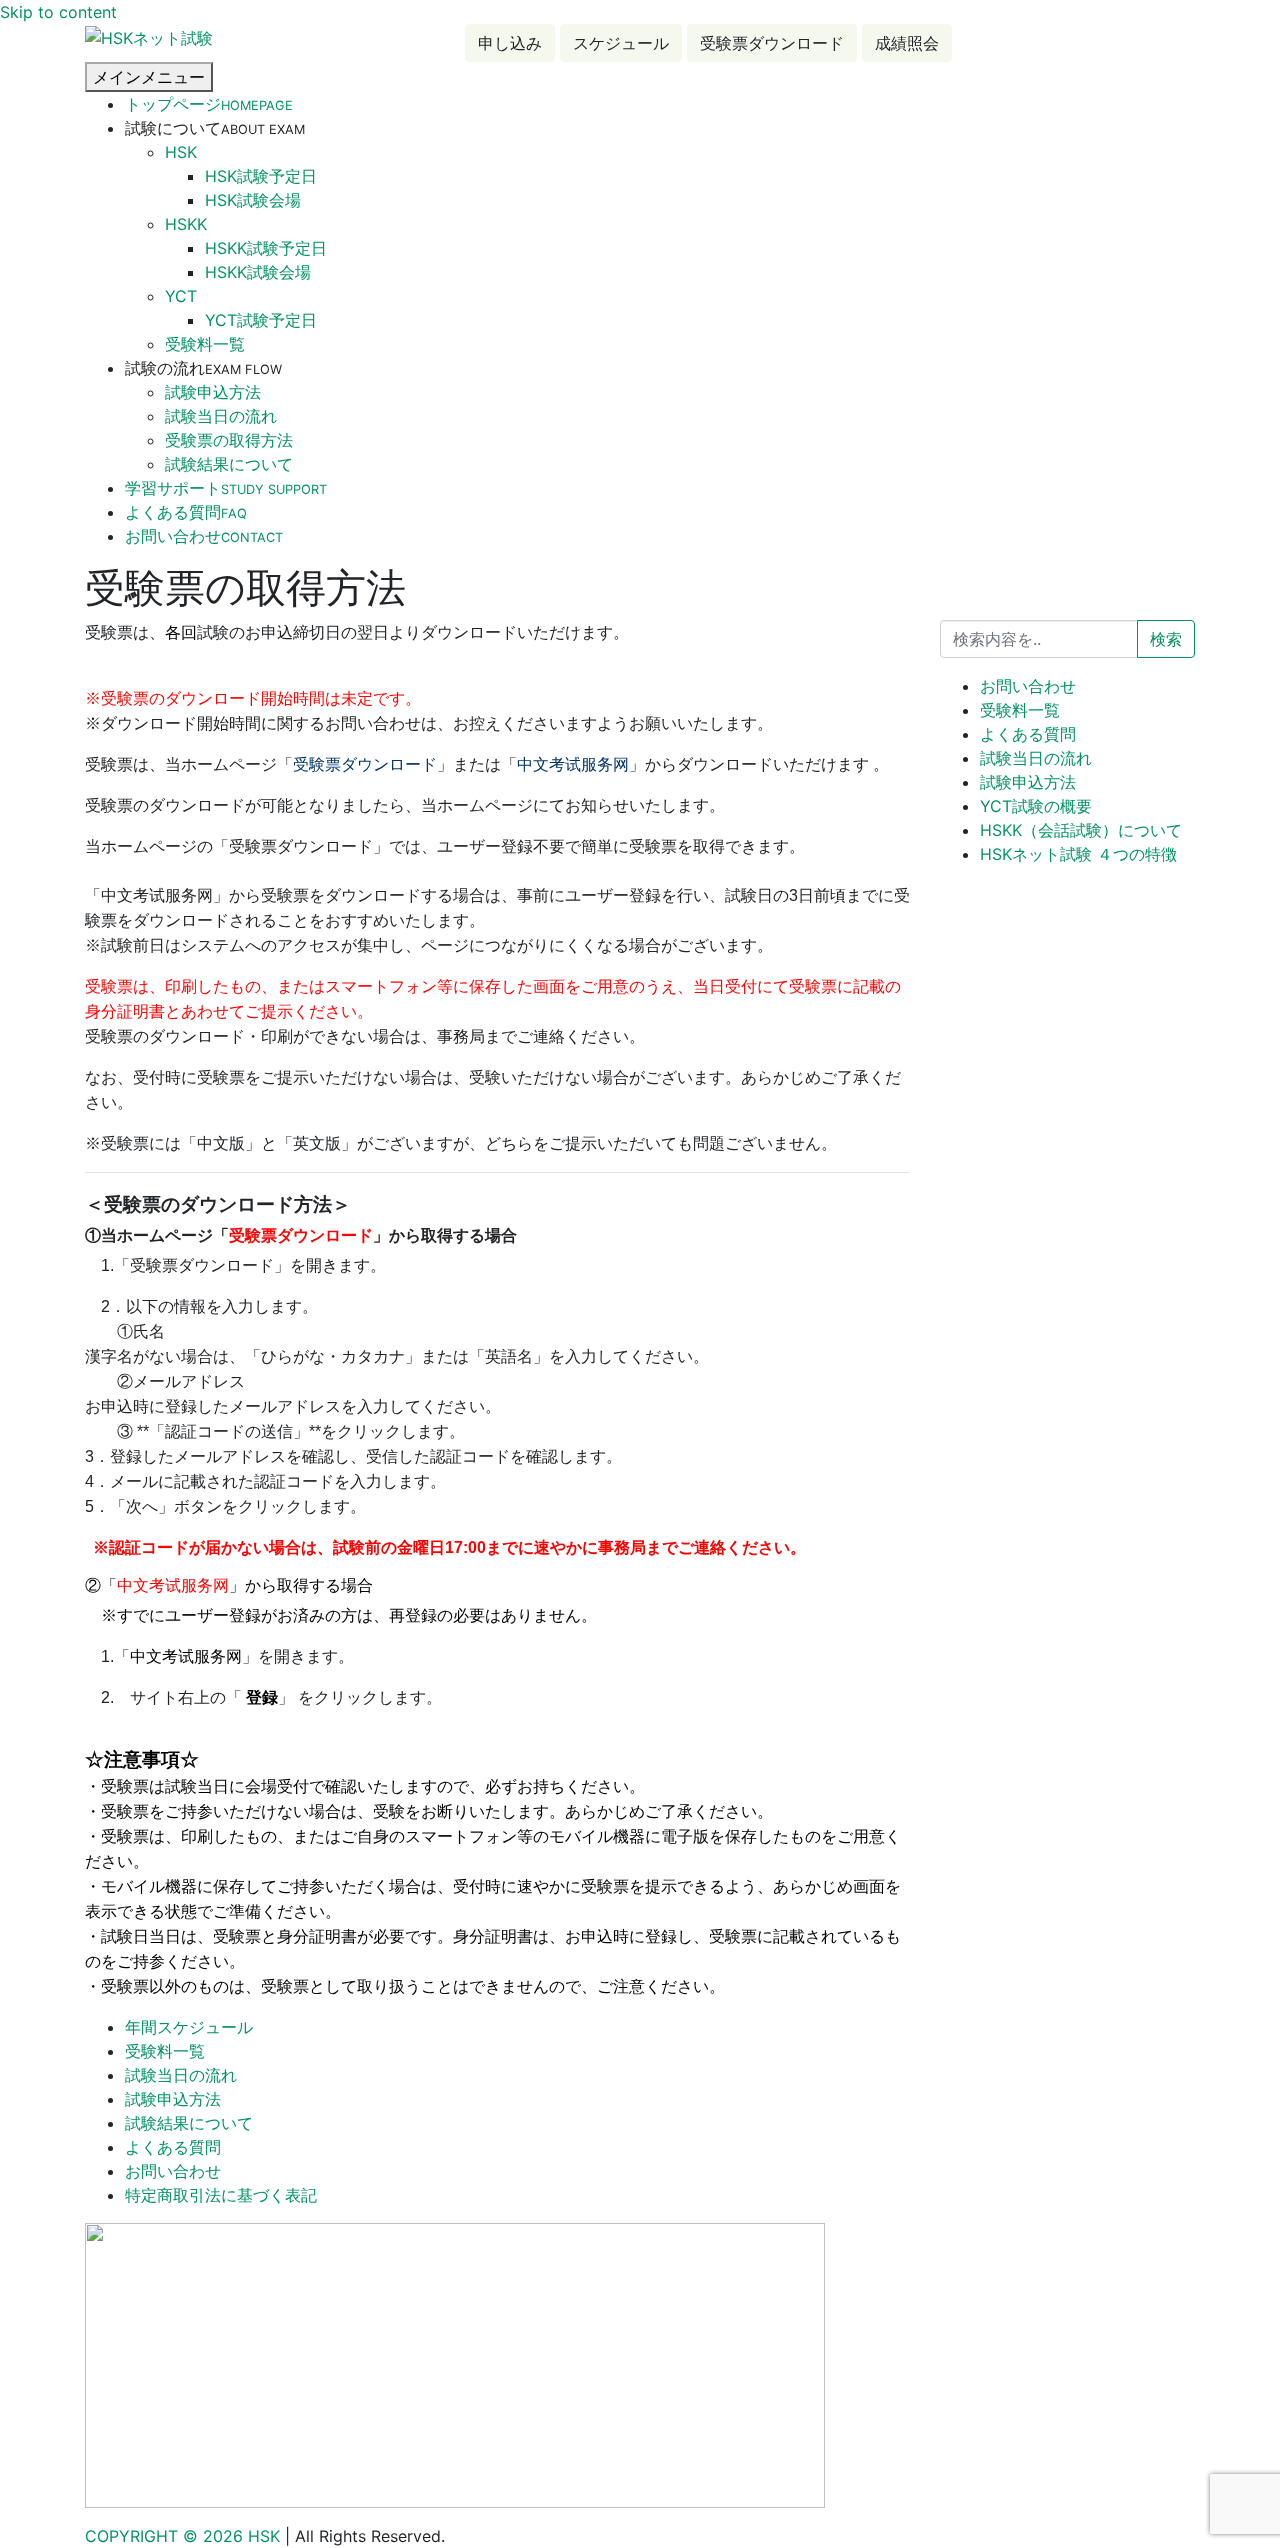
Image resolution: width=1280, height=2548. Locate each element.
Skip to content (58, 12)
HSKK (186, 224)
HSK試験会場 (253, 200)
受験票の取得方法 (229, 440)
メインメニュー (149, 77)
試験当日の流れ (221, 416)
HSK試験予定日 (261, 176)
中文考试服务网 (573, 764)
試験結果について (229, 464)
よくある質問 (186, 512)
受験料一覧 (205, 344)
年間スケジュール (189, 2027)
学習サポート (226, 488)
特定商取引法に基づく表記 (221, 2195)
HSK (181, 152)
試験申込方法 (213, 392)
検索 (1166, 639)
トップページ (209, 104)
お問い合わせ (204, 536)
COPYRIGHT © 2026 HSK (185, 2536)
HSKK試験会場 (258, 272)
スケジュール (621, 43)
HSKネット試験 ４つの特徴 (1078, 854)
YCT (181, 296)
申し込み (510, 43)
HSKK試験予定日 (266, 248)
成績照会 (907, 43)
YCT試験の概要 (1036, 806)
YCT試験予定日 (261, 320)
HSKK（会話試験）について (1081, 830)
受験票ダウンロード (772, 43)
